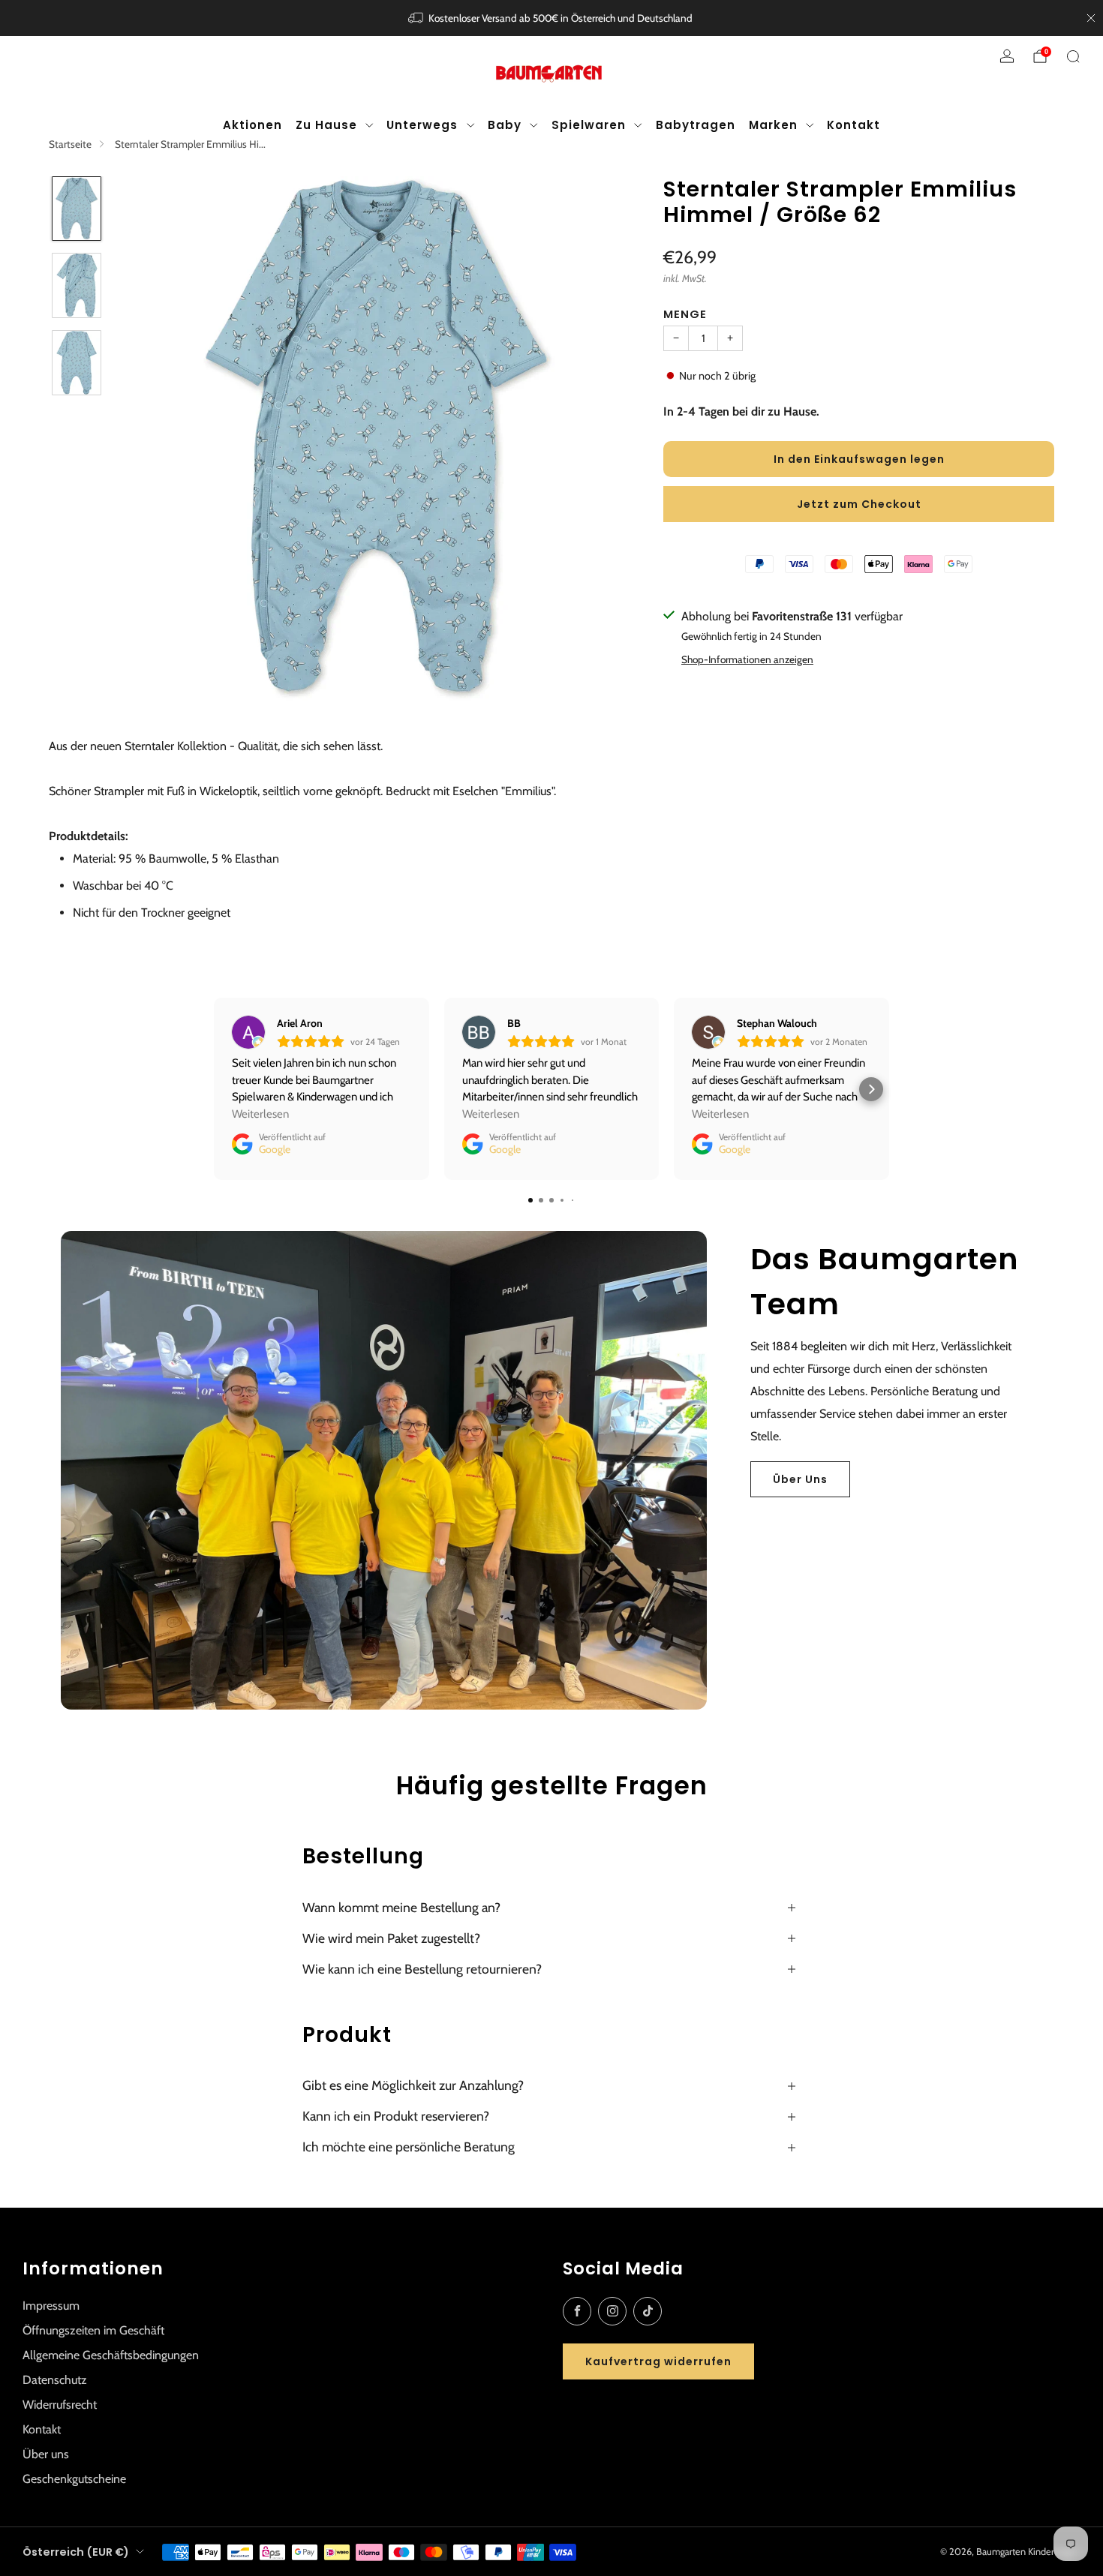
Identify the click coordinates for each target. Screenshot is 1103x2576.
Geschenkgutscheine (74, 2479)
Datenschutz (55, 2380)
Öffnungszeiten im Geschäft (93, 2330)
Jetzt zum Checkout (859, 504)
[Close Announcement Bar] (1091, 18)
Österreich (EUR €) (76, 2552)
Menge (685, 314)
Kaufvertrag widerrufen (658, 2361)
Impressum (51, 2306)
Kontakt (854, 125)
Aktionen (252, 125)
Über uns (46, 2454)
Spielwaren (589, 125)
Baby (505, 125)
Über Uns (800, 1479)
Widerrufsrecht (60, 2405)
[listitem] (552, 18)
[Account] (1007, 56)
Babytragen (696, 125)
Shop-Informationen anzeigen (747, 659)
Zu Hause (326, 125)
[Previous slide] (146, 438)
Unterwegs (422, 125)
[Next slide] (612, 438)
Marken (773, 125)
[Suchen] (1073, 56)
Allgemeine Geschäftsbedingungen (111, 2355)
